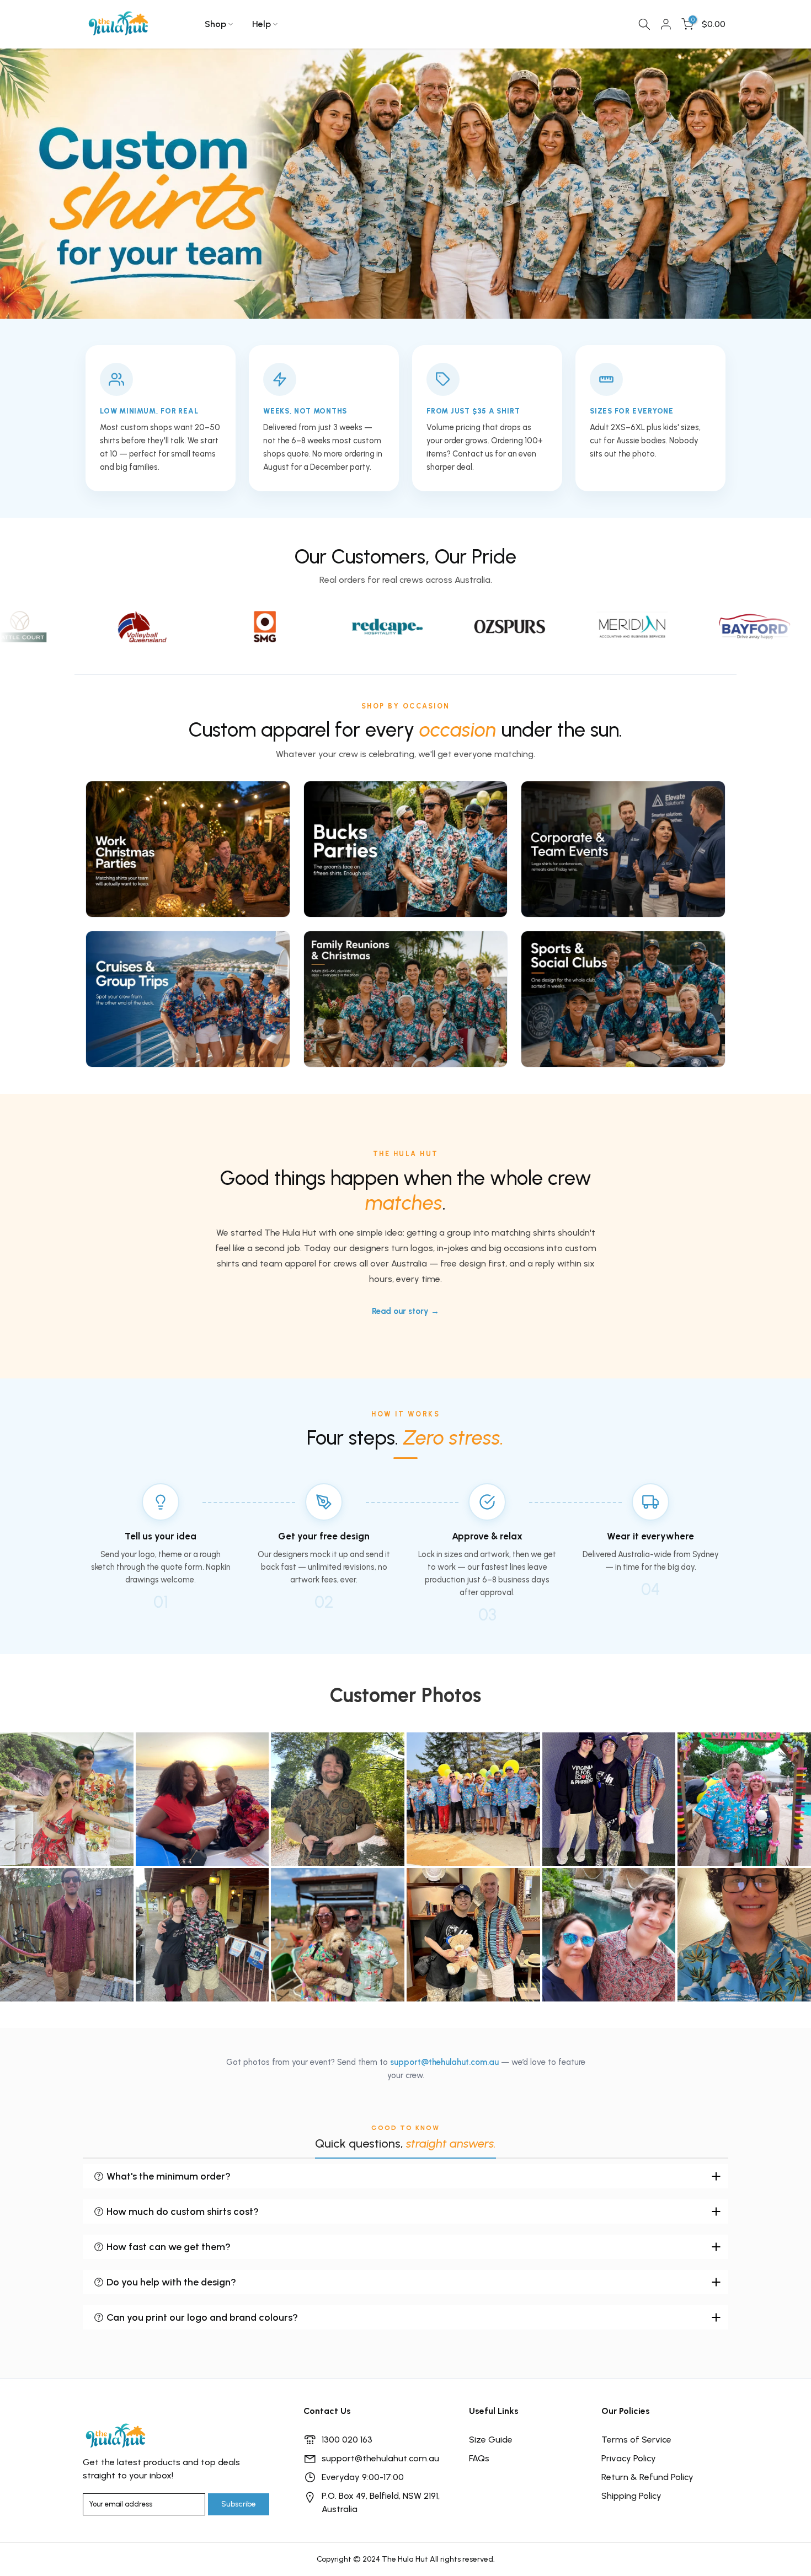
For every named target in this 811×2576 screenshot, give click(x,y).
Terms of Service (636, 2440)
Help (262, 24)
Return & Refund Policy (647, 2477)
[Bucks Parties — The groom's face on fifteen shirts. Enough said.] (406, 849)
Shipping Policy (631, 2496)
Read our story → (405, 1311)
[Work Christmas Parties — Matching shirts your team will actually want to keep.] (188, 849)
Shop (215, 24)
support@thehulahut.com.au (444, 2062)
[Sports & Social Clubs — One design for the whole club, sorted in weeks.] (623, 999)
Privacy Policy (629, 2458)
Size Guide (491, 2440)
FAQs (479, 2458)
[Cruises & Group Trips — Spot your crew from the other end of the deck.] (188, 999)
